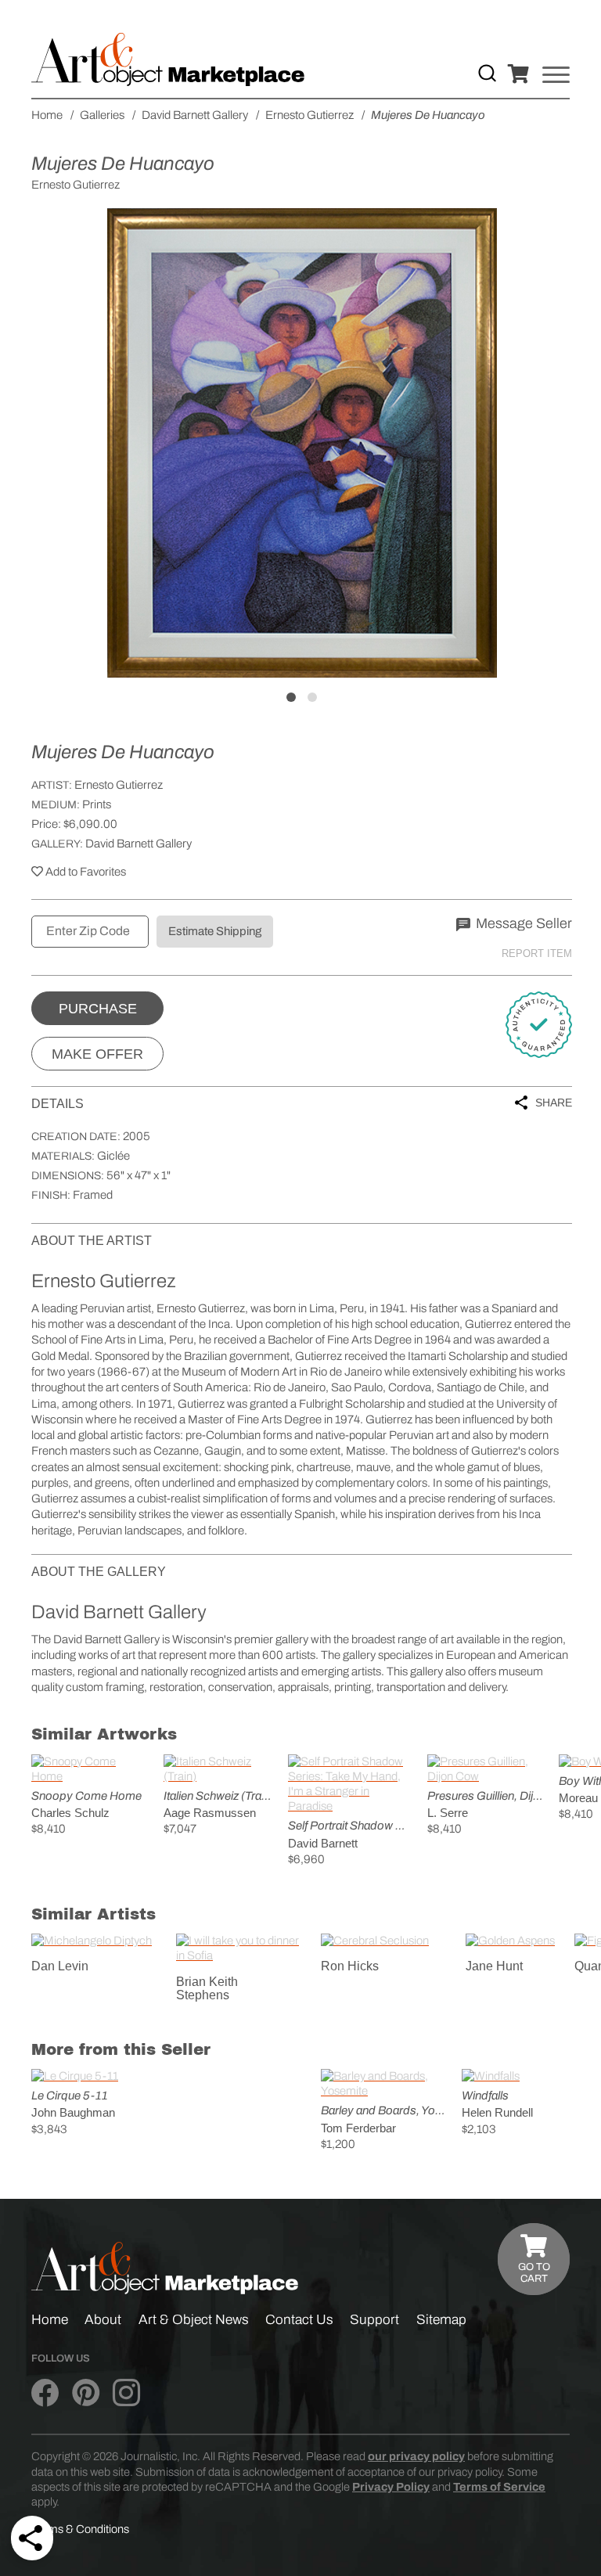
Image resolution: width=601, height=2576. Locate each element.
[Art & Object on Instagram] (126, 2394)
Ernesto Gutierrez (119, 785)
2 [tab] (312, 697)
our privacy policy (416, 2456)
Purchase (98, 1009)
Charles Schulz (70, 1813)
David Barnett (323, 1843)
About (103, 2320)
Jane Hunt (494, 1966)
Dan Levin (60, 1966)
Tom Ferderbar (358, 2128)
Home (50, 2320)
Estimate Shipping (215, 931)
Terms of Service (499, 2487)
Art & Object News (194, 2320)
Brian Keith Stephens (207, 1989)
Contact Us (299, 2320)
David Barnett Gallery (139, 844)
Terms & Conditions (80, 2529)
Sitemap (441, 2320)
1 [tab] (291, 697)
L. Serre (448, 1813)
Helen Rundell (497, 2112)
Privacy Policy (391, 2487)
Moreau (578, 1798)
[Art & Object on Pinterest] (86, 2394)
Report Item (537, 953)
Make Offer (97, 1054)
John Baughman (73, 2112)
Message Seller (522, 923)
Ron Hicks (350, 1966)
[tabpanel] (302, 443)
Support (374, 2320)
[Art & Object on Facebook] (45, 2394)
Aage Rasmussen (210, 1813)
